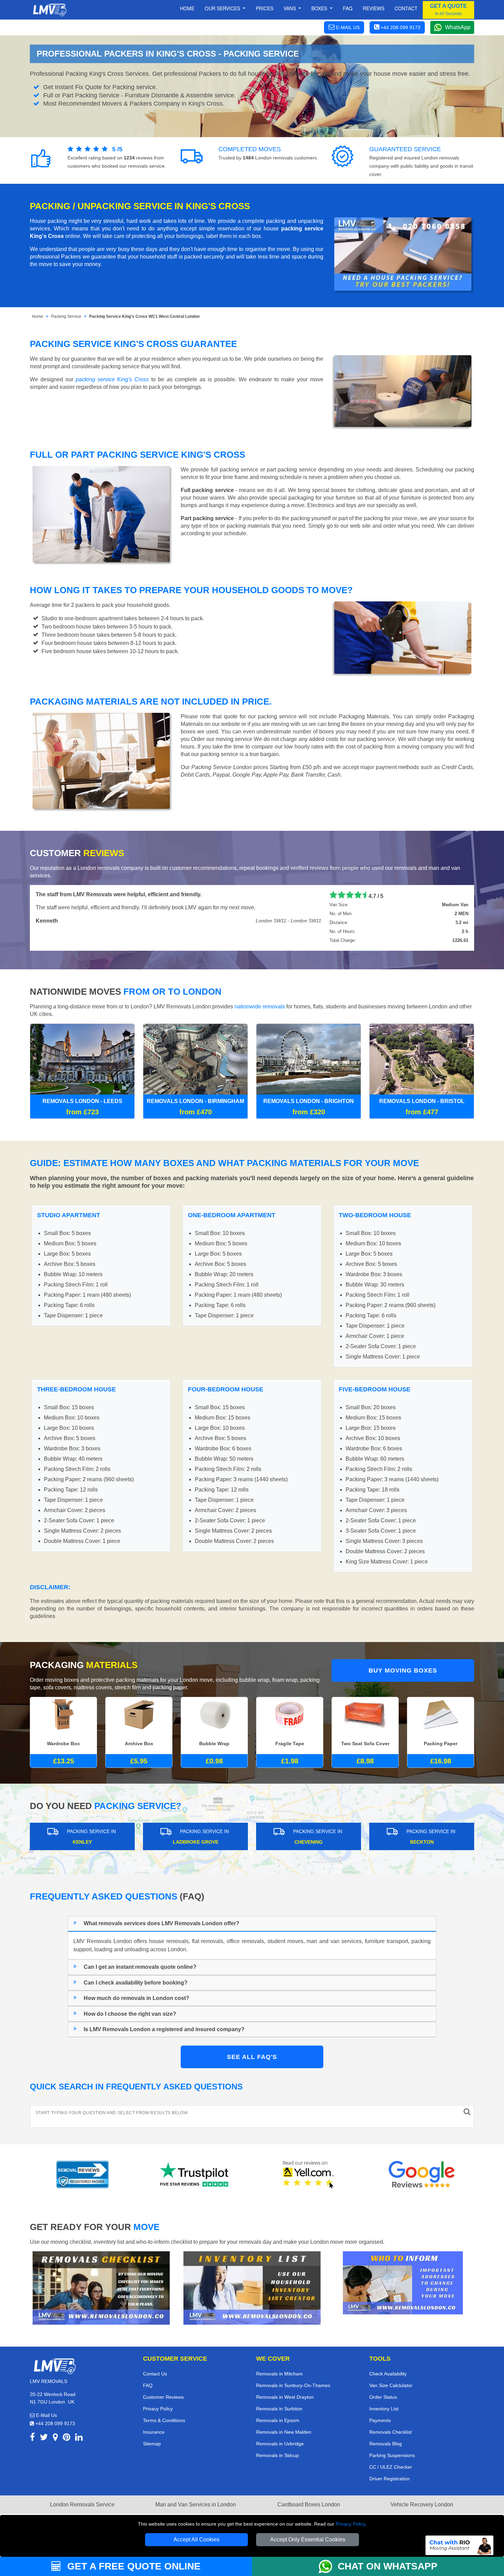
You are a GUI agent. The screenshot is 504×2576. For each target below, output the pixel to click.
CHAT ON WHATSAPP (388, 2566)
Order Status (383, 2397)
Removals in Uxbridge (280, 2444)
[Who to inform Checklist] (403, 2282)
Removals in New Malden (284, 2432)
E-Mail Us (46, 2415)
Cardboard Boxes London (309, 2505)
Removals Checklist (391, 2432)
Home (187, 8)
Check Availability (388, 2374)
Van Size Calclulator (391, 2385)
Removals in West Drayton (285, 2397)
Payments (380, 2420)
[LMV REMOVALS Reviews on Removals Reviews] (82, 2174)
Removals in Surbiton (279, 2409)
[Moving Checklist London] (101, 2287)
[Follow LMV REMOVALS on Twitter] (44, 2438)
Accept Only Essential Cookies (308, 2539)
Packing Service (66, 316)
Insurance (154, 2432)
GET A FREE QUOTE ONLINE (133, 2566)
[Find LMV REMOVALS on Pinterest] (67, 2438)
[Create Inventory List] (252, 2287)
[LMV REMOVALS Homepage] (50, 10)
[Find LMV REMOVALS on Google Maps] (55, 2438)
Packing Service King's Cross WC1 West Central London (144, 316)
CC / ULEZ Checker (391, 2467)
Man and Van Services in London (196, 2505)
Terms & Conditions (164, 2420)
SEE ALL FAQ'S (252, 2057)
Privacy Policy (350, 2524)
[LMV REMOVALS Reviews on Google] (422, 2174)
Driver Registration (389, 2479)
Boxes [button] (320, 8)
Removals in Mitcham (279, 2374)
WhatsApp (458, 27)
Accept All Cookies (196, 2539)
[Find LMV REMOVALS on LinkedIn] (79, 2438)
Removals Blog (386, 2444)
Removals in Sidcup (278, 2455)
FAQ (148, 2385)
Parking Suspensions (392, 2455)
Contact (406, 8)
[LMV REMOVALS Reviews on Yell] (309, 2174)
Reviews (374, 8)
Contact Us (155, 2374)
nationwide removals (260, 1007)
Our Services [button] (223, 8)
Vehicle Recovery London (422, 2505)
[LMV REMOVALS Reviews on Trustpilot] (195, 2174)
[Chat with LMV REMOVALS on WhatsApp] (328, 2566)
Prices (265, 8)
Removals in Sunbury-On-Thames (293, 2385)
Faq (348, 8)
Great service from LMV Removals (80, 894)
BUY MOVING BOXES (403, 1670)
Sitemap (152, 2444)
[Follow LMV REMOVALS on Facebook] (32, 2438)
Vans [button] (290, 8)
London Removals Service (82, 2505)
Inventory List (384, 2409)
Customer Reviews (163, 2397)
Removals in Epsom (278, 2420)
